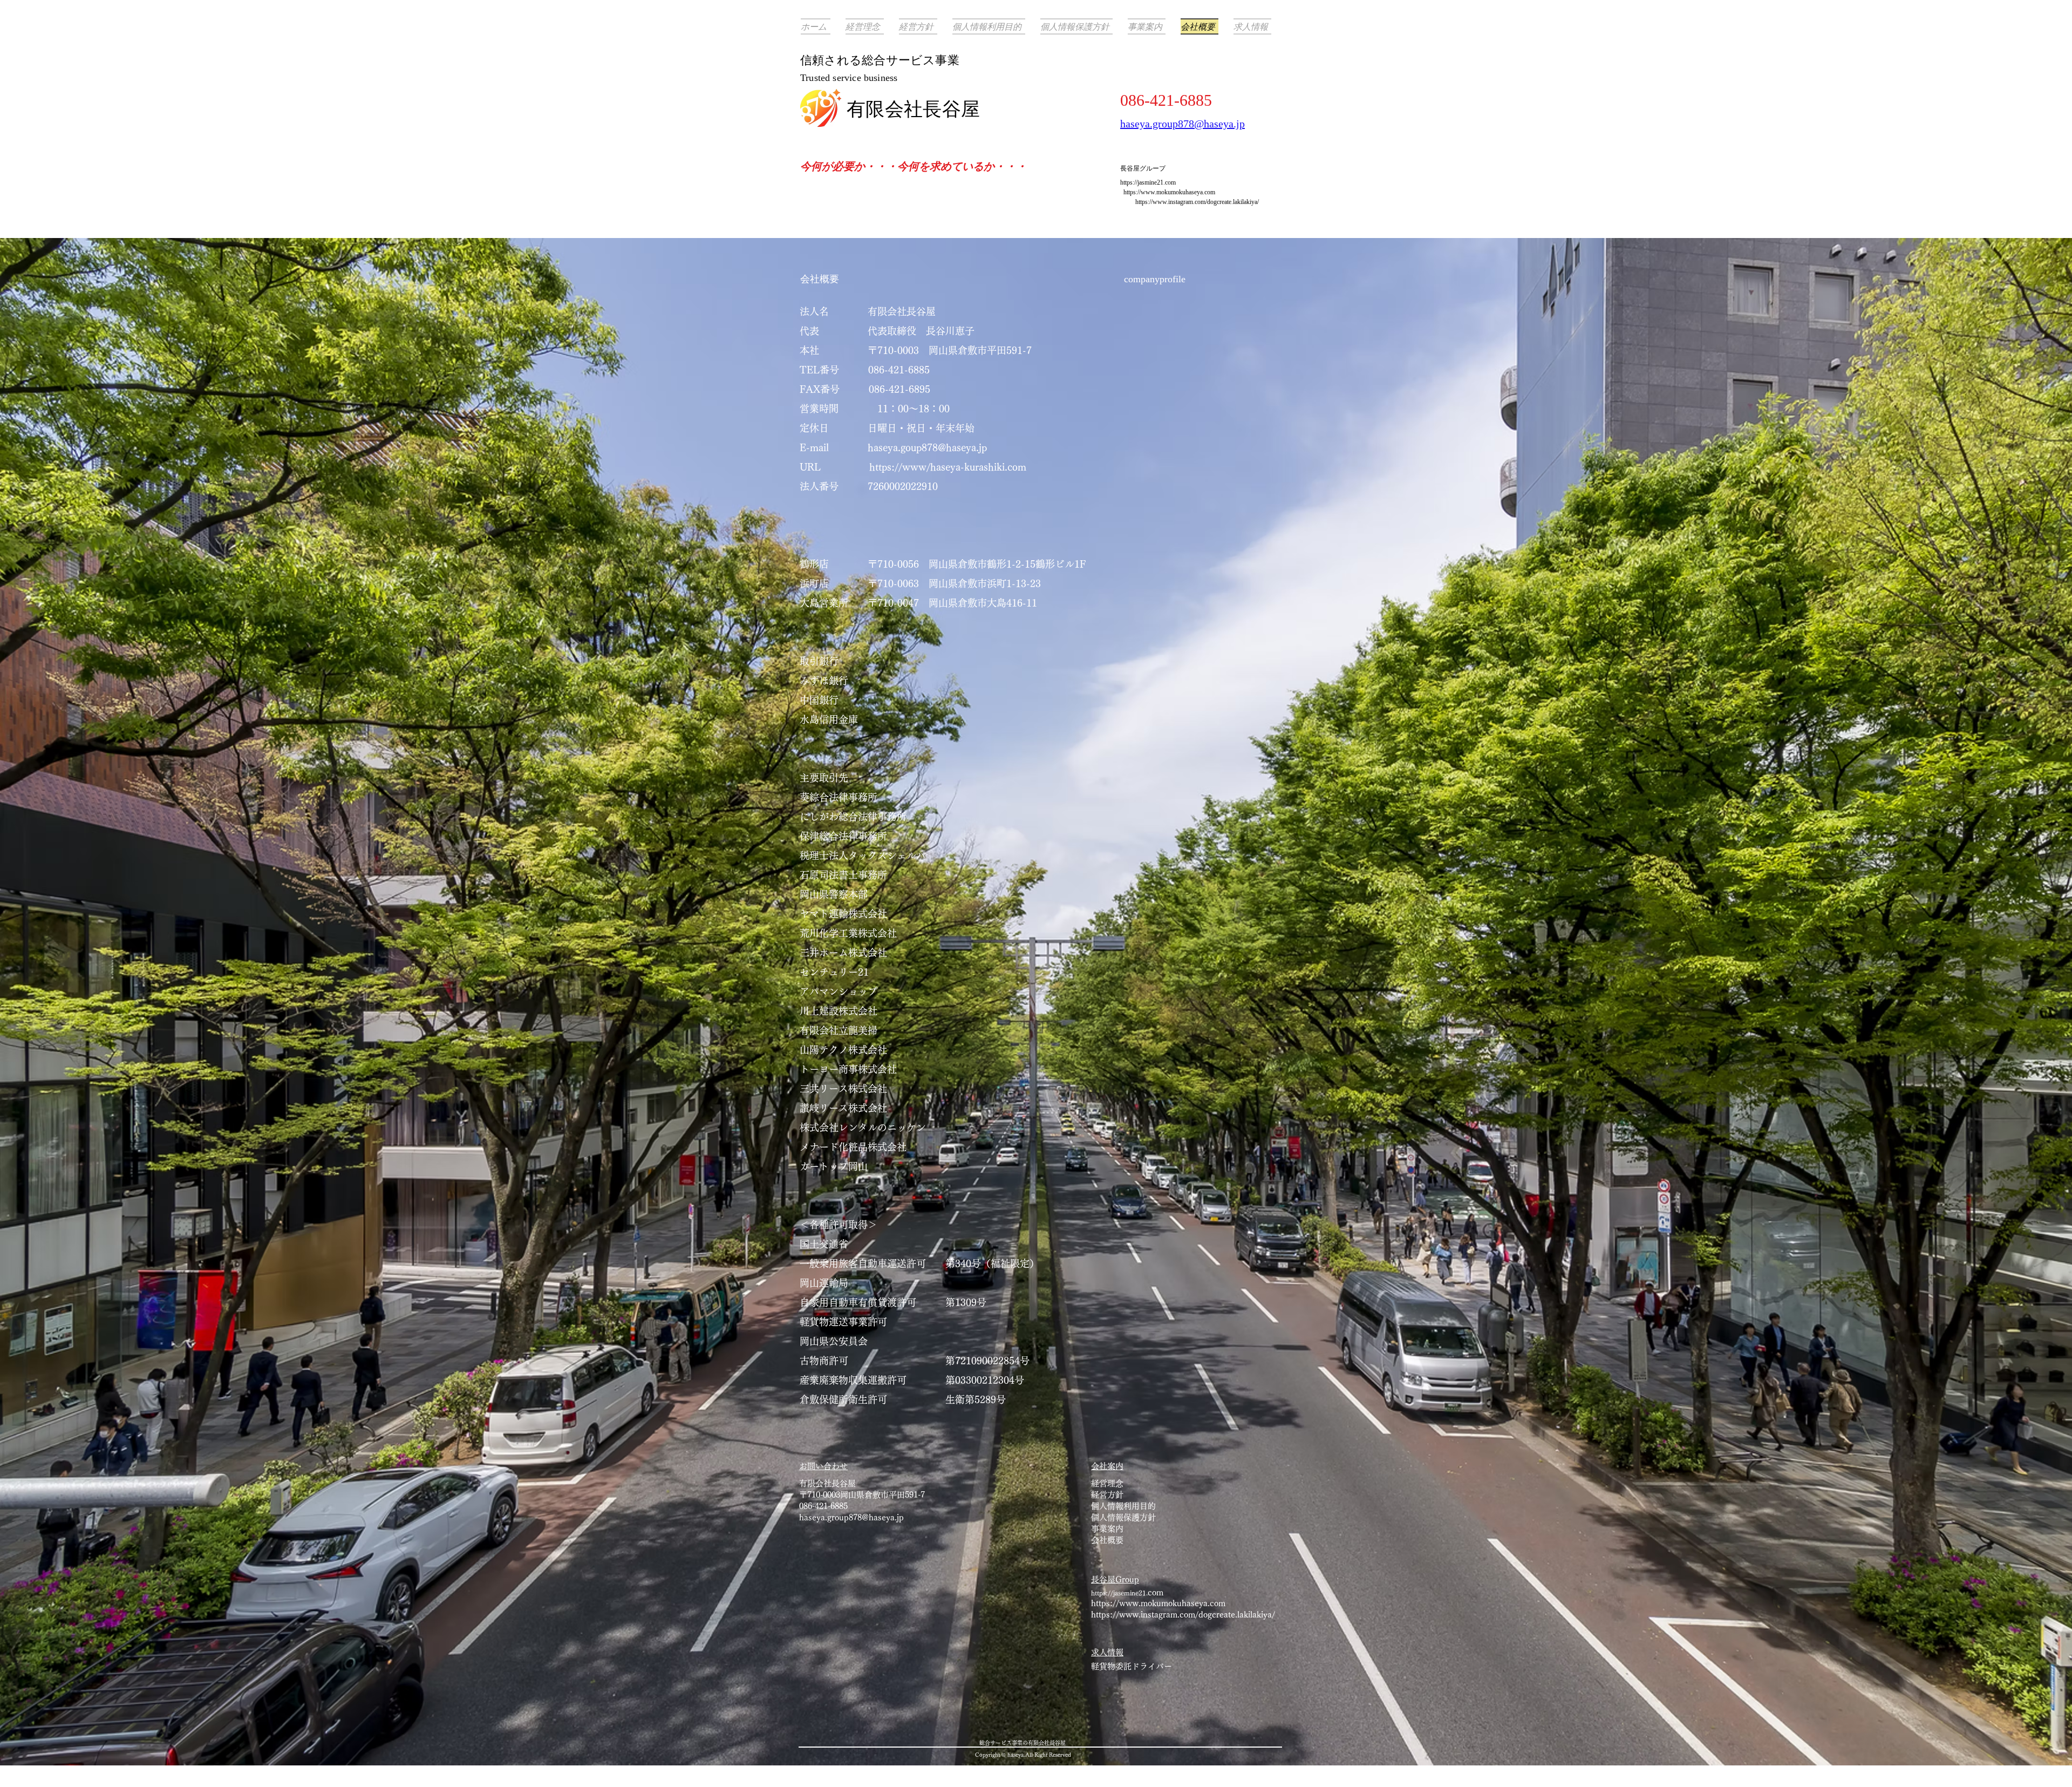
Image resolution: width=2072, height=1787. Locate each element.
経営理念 (1107, 1483)
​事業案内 (1107, 1529)
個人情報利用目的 (1123, 1506)
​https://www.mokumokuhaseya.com (1169, 192)
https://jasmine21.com (1148, 182)
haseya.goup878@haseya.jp (927, 447)
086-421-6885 (823, 1506)
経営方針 (1107, 1495)
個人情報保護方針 (1123, 1517)
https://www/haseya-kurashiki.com (949, 467)
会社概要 (1111, 1540)
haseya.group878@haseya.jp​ (851, 1517)
